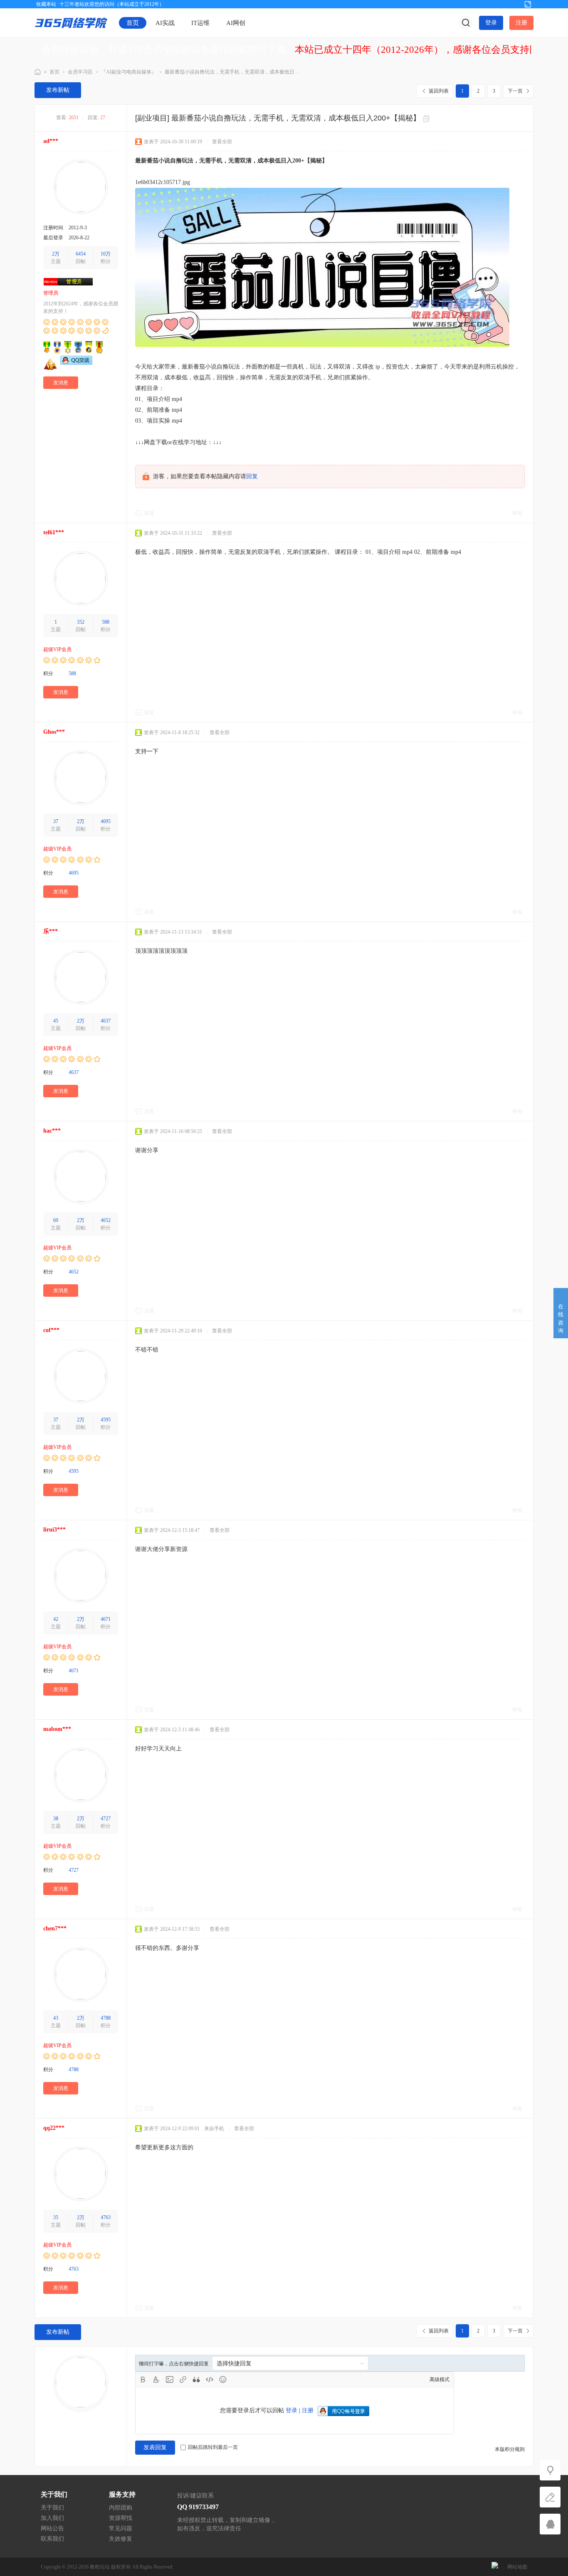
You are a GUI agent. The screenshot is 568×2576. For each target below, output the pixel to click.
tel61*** (54, 532)
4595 (106, 1420)
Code (210, 2379)
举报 (517, 513)
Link (183, 2379)
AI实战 (165, 23)
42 (56, 1619)
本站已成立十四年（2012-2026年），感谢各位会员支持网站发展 (431, 50)
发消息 (61, 383)
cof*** (51, 1330)
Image (170, 2379)
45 (56, 1021)
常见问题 (121, 2528)
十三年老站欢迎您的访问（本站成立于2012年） (112, 4)
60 (56, 1220)
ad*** (51, 141)
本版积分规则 (510, 2449)
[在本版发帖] (550, 2497)
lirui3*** (54, 1530)
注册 (521, 23)
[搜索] (466, 23)
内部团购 (121, 2508)
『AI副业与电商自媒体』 (129, 72)
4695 (106, 821)
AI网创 (236, 23)
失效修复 (121, 2539)
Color (156, 2379)
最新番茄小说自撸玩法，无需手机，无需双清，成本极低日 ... (232, 72)
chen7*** (55, 1928)
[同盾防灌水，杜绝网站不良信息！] (495, 2567)
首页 (133, 23)
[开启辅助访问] (514, 4)
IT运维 (200, 23)
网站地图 (517, 2567)
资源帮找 (121, 2518)
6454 (81, 254)
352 (81, 622)
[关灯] (550, 2470)
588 (106, 622)
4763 (106, 2217)
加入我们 (52, 2518)
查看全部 (222, 142)
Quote (196, 2379)
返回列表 (439, 91)
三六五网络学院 (38, 72)
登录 (491, 23)
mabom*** (57, 1729)
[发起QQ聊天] (76, 363)
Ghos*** (54, 732)
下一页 (515, 91)
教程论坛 (100, 2567)
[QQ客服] (550, 2524)
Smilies (223, 2379)
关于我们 (52, 2508)
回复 (252, 476)
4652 (106, 1220)
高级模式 (440, 2379)
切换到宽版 (528, 4)
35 (56, 2217)
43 (56, 2018)
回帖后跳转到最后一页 (213, 2447)
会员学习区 (80, 72)
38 (56, 1819)
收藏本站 (46, 4)
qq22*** (54, 2128)
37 (56, 821)
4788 (106, 2018)
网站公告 (52, 2528)
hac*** (52, 1131)
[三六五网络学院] (71, 22)
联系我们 (52, 2539)
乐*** (51, 931)
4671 (106, 1619)
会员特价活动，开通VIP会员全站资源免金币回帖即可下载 (164, 50)
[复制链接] (427, 119)
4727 (106, 1819)
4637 (106, 1021)
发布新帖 (58, 90)
